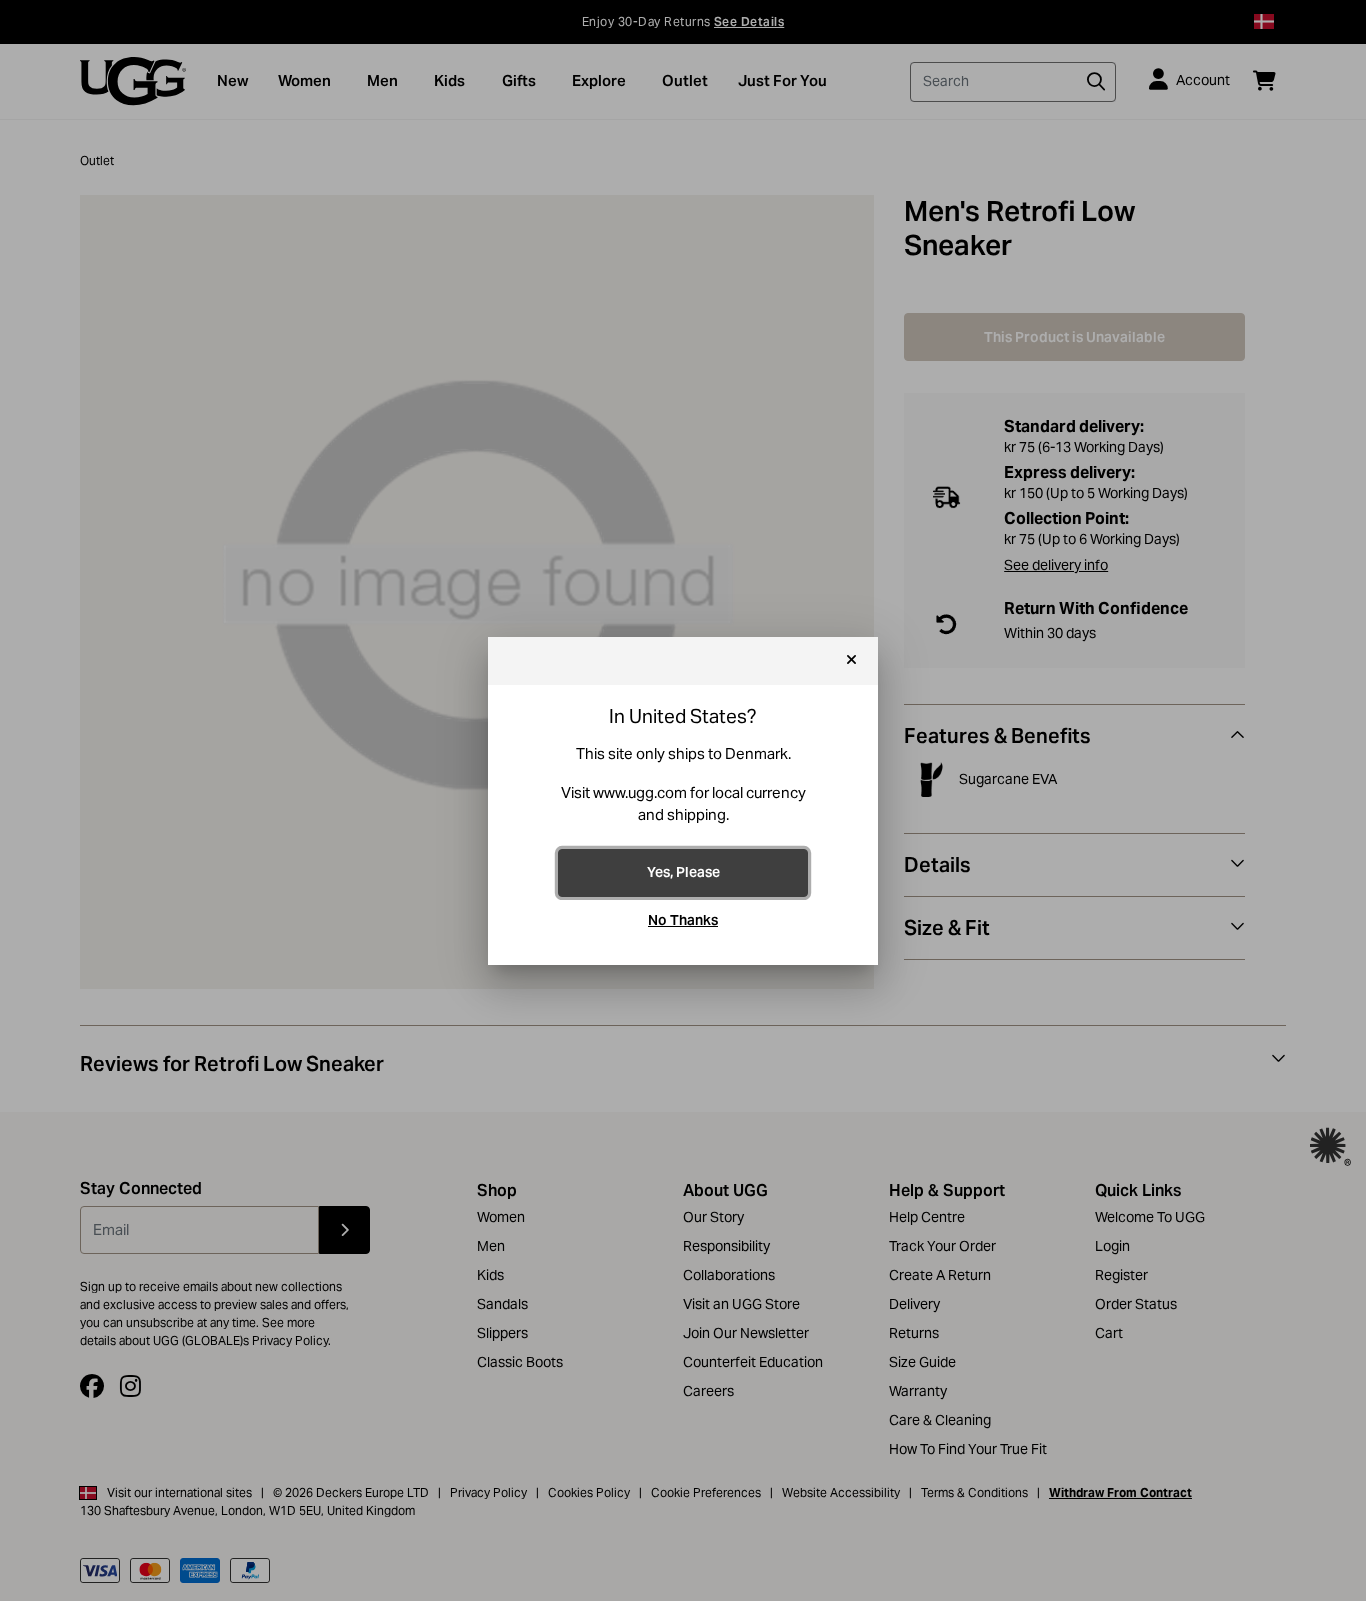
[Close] (851, 661)
